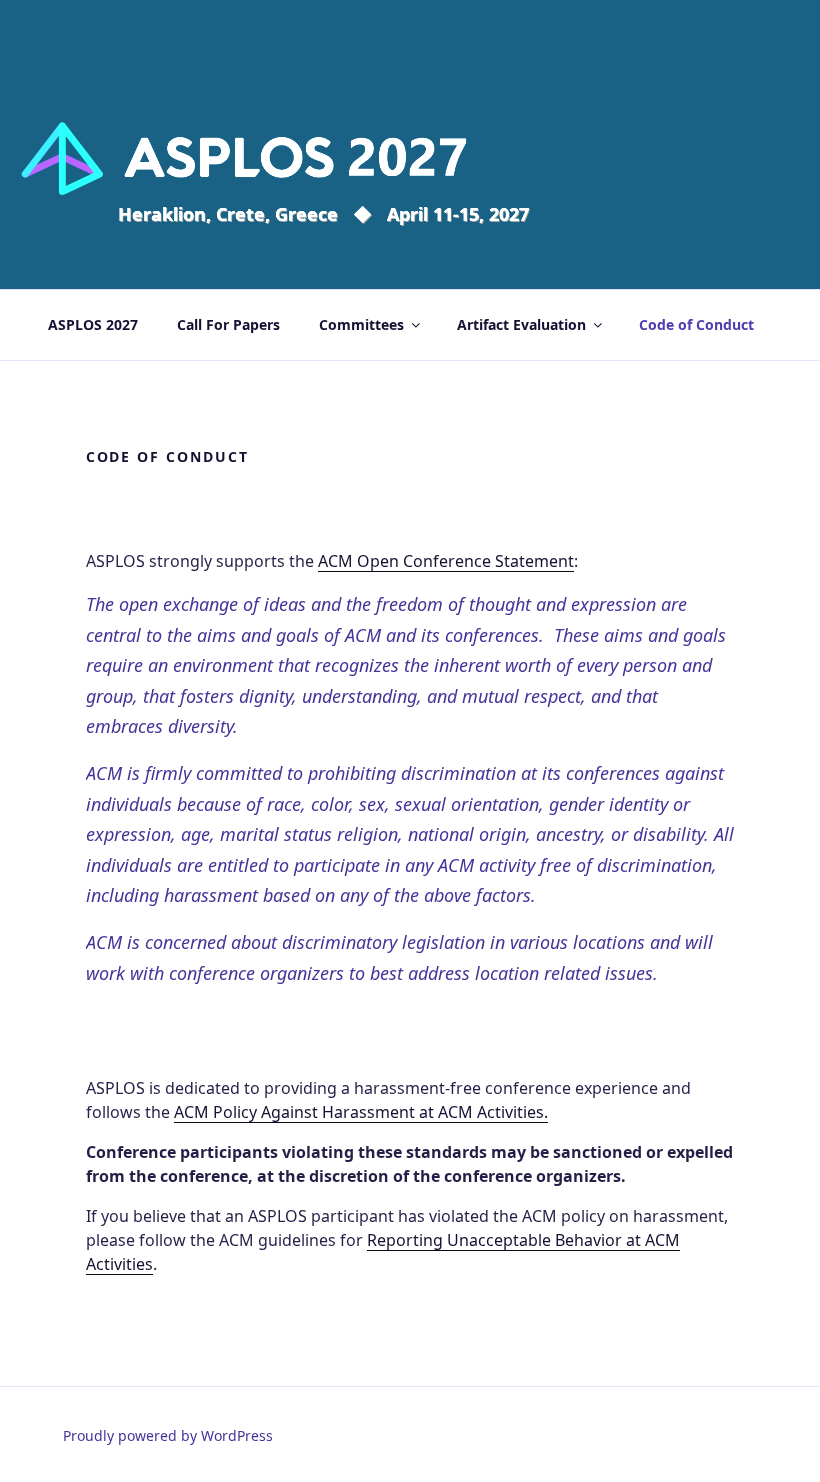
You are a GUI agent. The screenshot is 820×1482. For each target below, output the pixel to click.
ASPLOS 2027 (93, 324)
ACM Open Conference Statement (446, 561)
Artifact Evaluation (521, 324)
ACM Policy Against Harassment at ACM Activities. (361, 1112)
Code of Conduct (696, 324)
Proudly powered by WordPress (168, 1435)
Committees (361, 324)
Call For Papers (228, 324)
